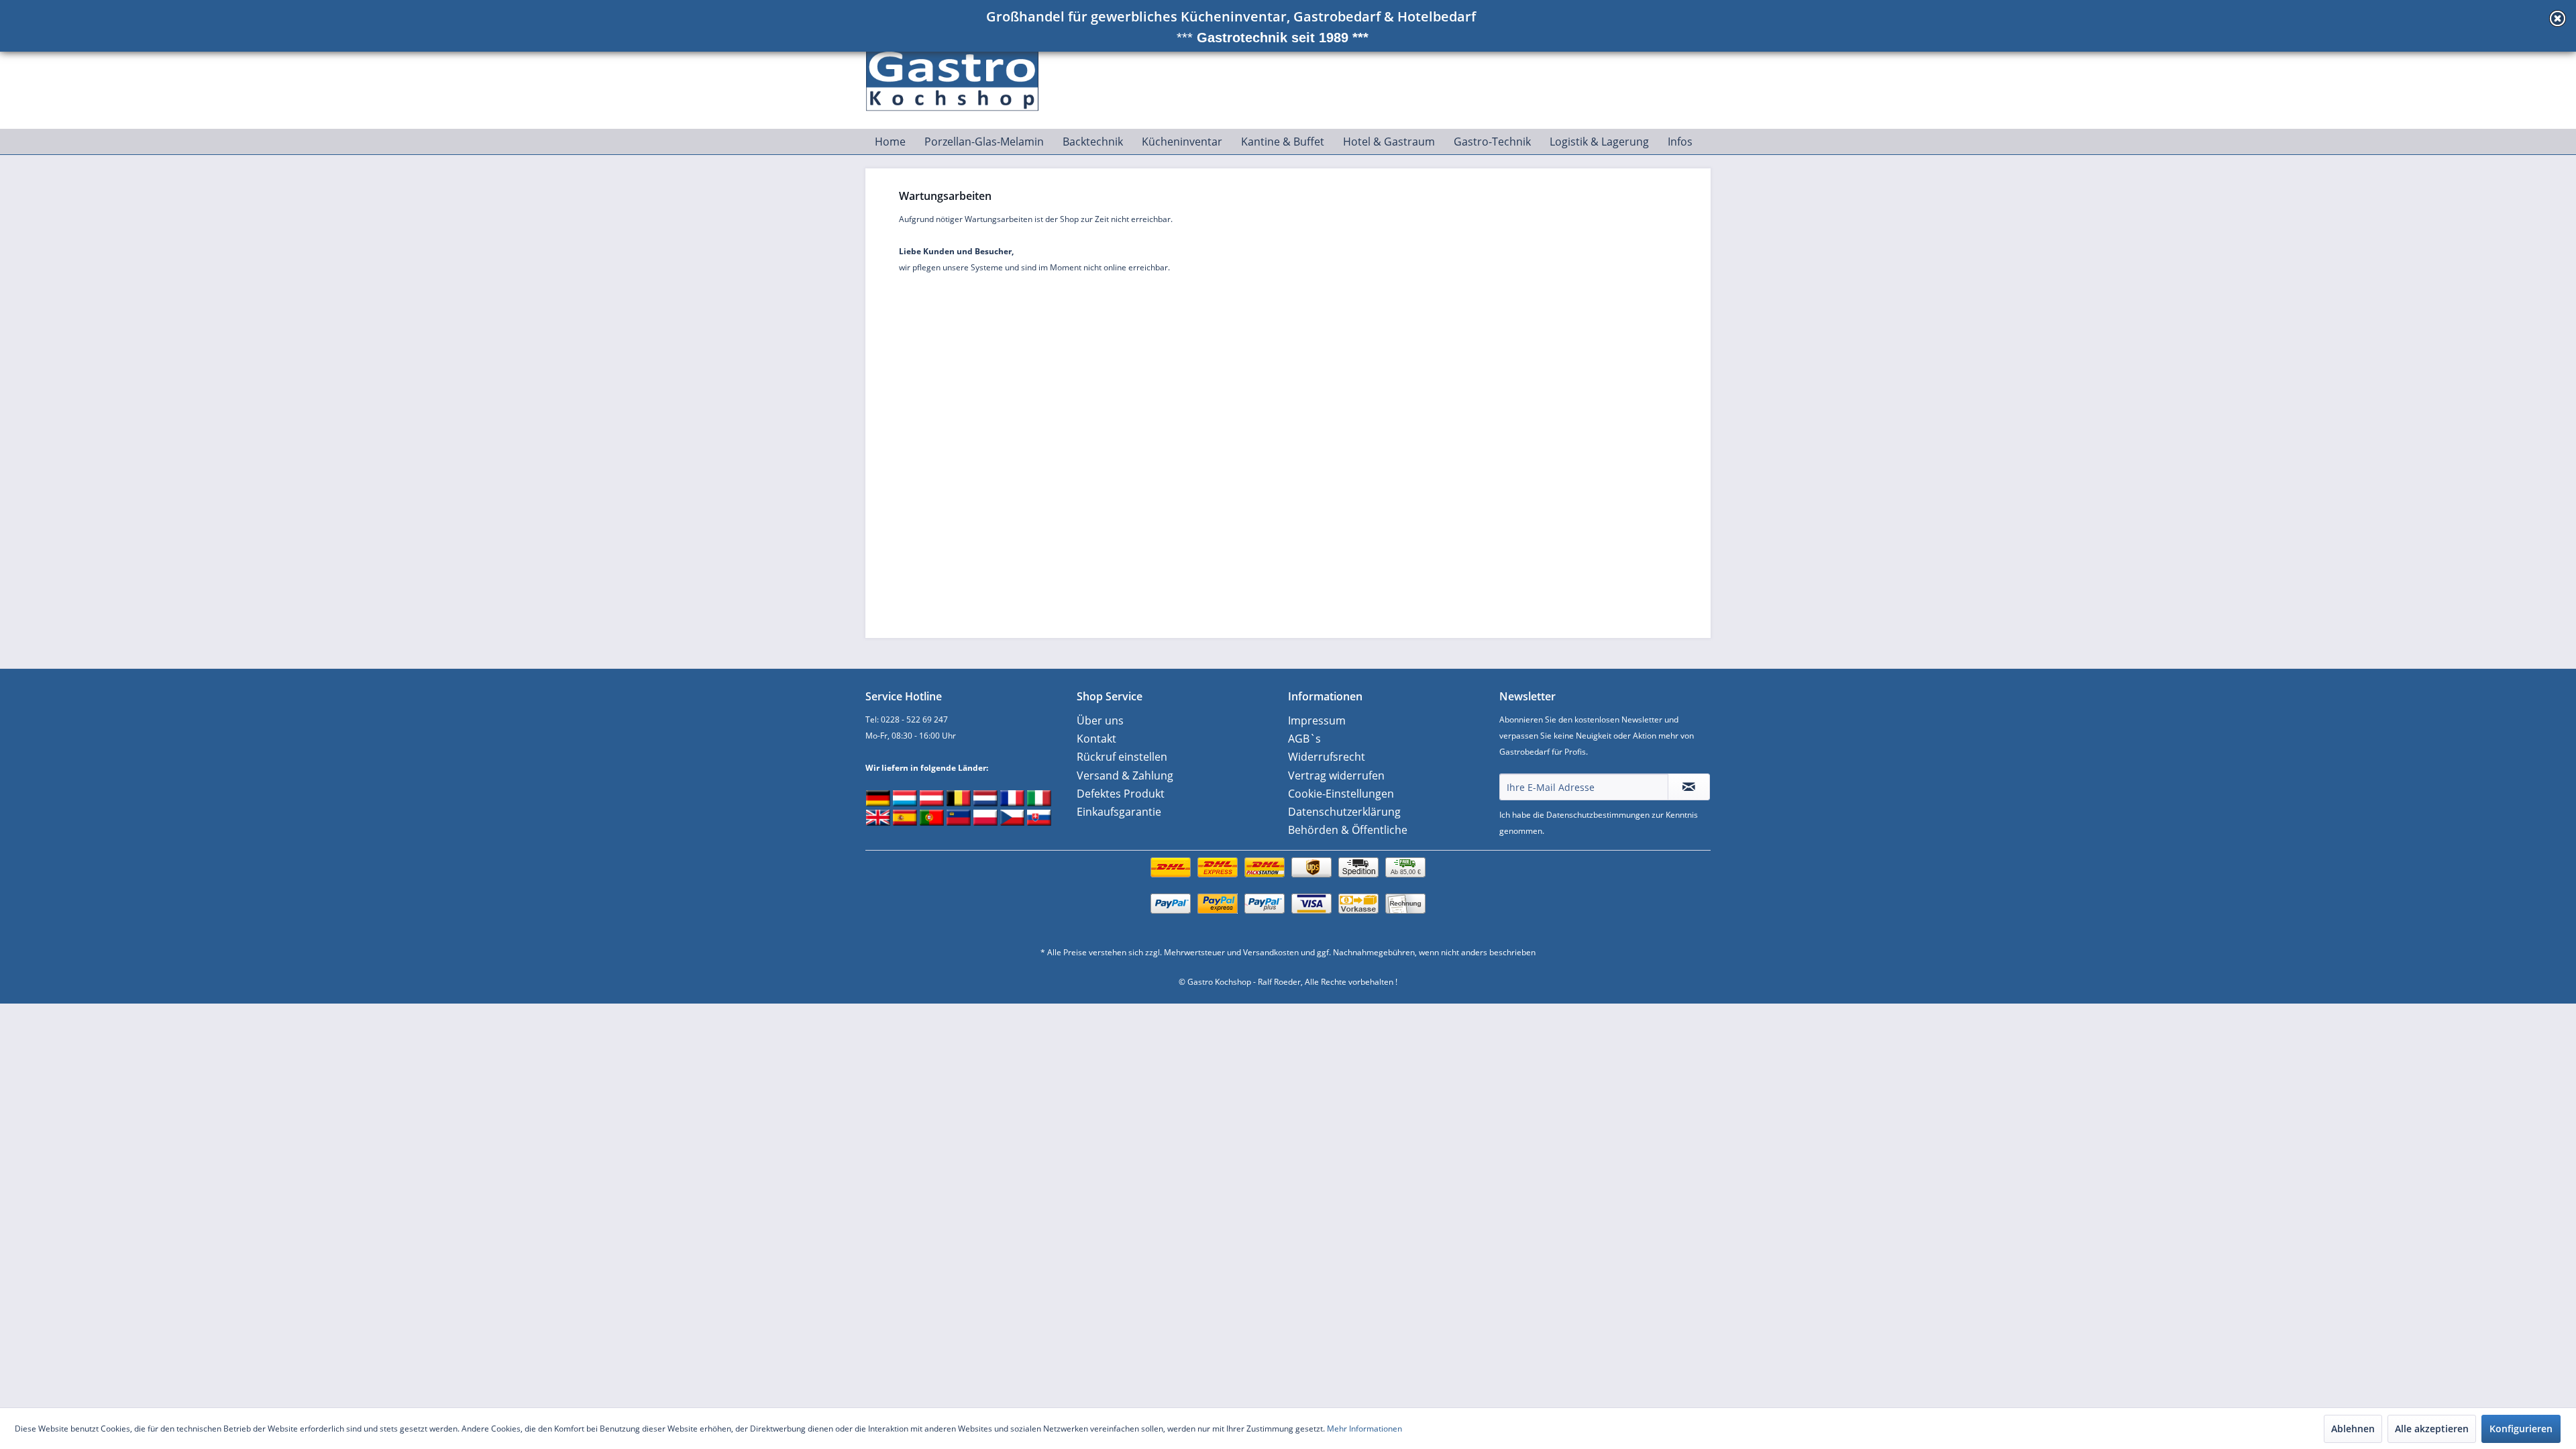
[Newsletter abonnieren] (1689, 787)
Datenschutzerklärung (1344, 812)
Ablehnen (2353, 1429)
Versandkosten (1271, 952)
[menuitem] (890, 142)
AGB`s (1304, 739)
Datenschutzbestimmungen (1598, 815)
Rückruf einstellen (1122, 757)
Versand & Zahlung (1125, 775)
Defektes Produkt (1121, 794)
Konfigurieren (2521, 1429)
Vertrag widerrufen (1336, 775)
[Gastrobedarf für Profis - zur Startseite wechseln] (960, 74)
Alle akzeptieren (2432, 1429)
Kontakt (1096, 739)
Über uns (1100, 720)
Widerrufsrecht (1327, 757)
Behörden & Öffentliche (1348, 830)
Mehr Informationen (1364, 1429)
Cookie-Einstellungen (1341, 794)
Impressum (1317, 720)
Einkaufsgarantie (1119, 812)
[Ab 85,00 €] (1288, 881)
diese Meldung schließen (2558, 18)
